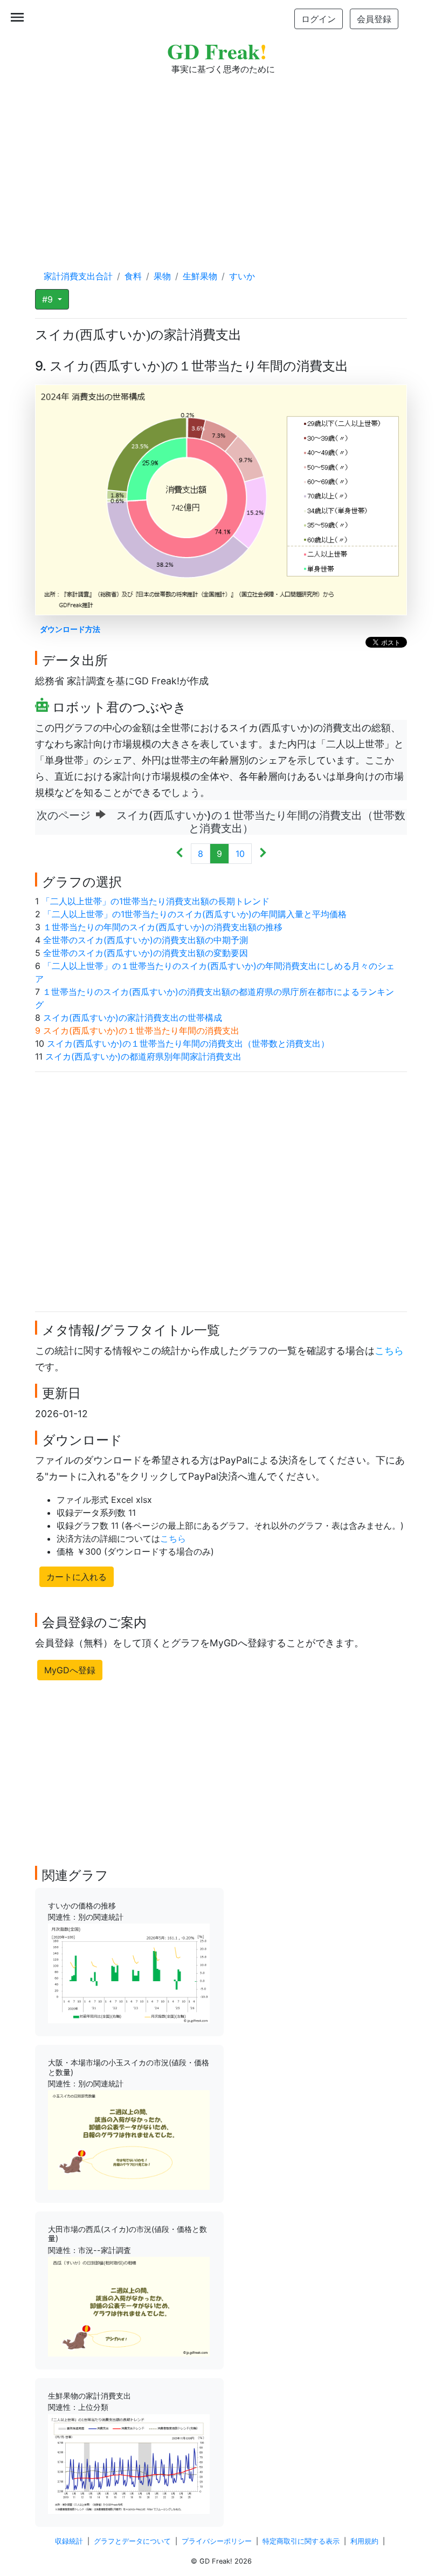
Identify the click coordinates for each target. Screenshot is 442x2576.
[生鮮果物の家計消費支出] (129, 2463)
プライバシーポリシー (217, 2541)
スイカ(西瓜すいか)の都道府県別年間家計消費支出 (143, 1056)
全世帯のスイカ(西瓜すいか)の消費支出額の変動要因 (146, 953)
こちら (389, 1351)
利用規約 (364, 2541)
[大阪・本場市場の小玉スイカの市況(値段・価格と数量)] (129, 2139)
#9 (49, 299)
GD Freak (217, 51)
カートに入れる (77, 1577)
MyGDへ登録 (70, 1670)
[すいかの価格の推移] (129, 1973)
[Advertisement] (221, 162)
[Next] (263, 854)
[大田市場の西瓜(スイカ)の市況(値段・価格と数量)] (129, 2306)
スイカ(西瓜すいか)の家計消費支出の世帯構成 (133, 1018)
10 (240, 854)
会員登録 (374, 19)
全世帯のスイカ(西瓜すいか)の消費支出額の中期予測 (146, 940)
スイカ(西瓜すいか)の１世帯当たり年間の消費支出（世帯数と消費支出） (188, 1043)
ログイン (319, 19)
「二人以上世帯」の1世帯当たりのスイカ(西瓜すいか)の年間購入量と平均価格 (195, 914)
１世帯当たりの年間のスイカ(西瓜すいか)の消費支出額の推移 (163, 927)
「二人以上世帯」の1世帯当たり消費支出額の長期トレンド (156, 901)
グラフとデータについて (132, 2541)
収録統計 (69, 2541)
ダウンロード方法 (70, 629)
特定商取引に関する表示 (301, 2541)
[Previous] (180, 854)
